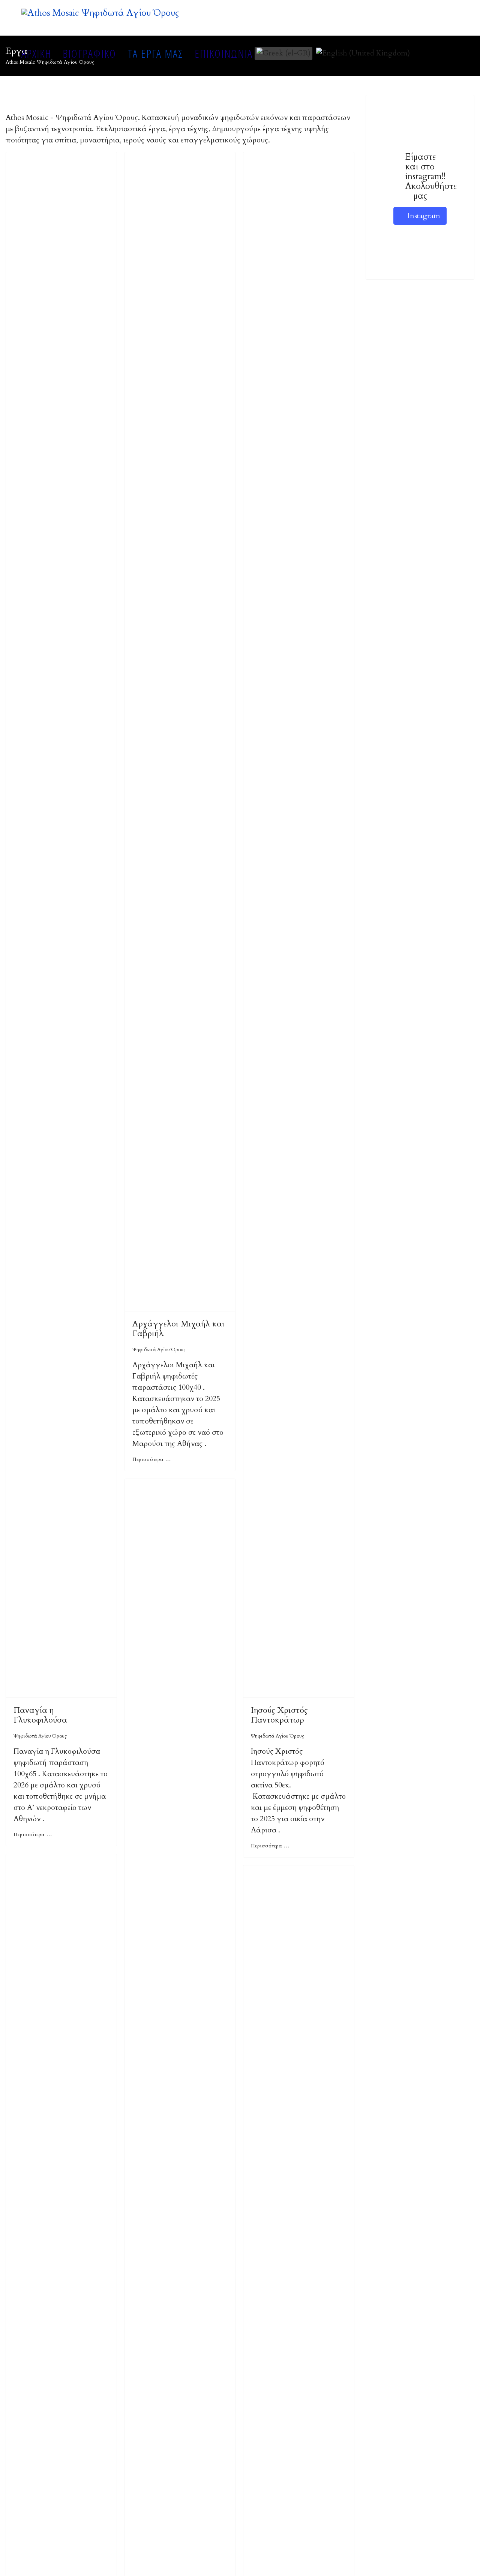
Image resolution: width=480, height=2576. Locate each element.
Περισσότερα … (33, 1834)
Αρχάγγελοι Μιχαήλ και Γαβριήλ (178, 1329)
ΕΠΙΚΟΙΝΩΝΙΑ (224, 53)
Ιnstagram (423, 216)
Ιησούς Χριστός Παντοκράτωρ (279, 1715)
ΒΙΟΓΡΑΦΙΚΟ (89, 53)
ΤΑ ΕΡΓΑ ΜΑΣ (155, 53)
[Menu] (454, 53)
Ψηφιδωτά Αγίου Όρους (40, 1736)
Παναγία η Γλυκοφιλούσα (40, 1715)
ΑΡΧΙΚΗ (36, 53)
